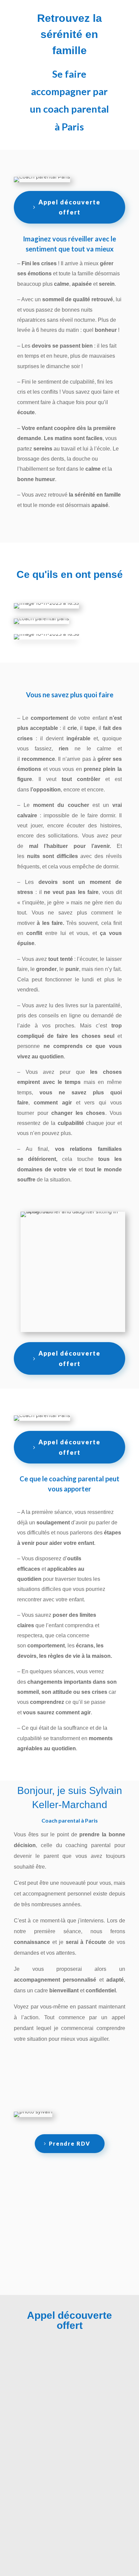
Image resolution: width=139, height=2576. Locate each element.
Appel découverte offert (69, 207)
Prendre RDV (70, 2143)
